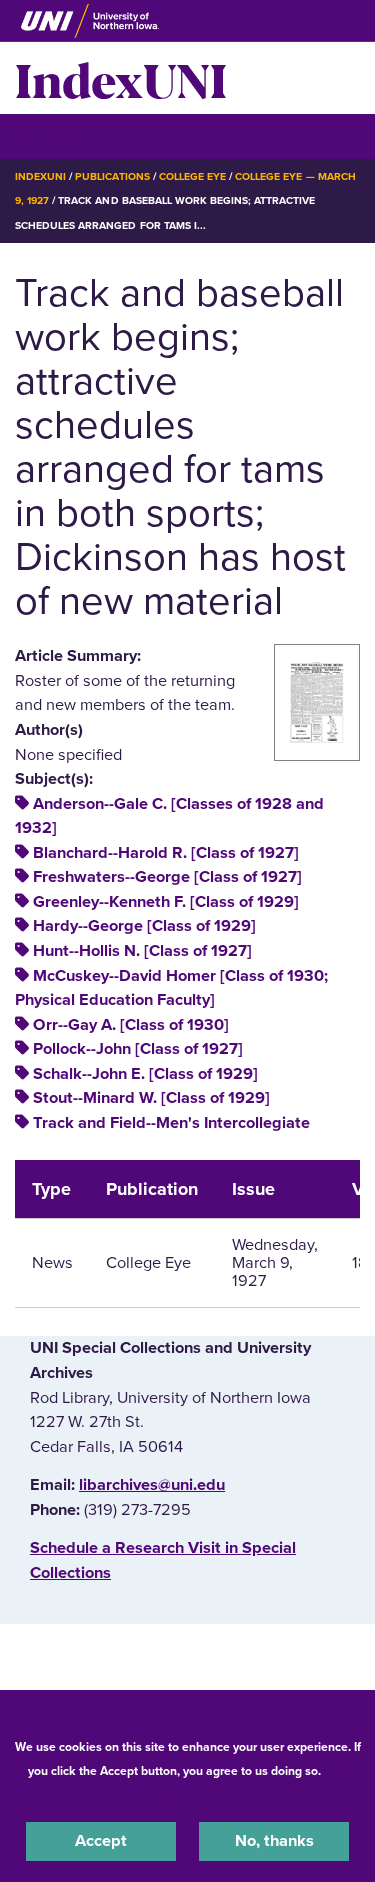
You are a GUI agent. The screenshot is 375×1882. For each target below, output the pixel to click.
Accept (101, 1841)
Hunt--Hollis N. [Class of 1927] (142, 951)
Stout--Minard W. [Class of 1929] (151, 1098)
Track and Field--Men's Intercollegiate (171, 1123)
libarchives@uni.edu (152, 1485)
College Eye (192, 176)
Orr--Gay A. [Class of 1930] (131, 1025)
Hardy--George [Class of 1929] (144, 926)
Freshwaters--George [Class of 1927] (167, 877)
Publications (112, 176)
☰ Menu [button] (50, 135)
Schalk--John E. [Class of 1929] (145, 1074)
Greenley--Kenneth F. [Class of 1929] (166, 902)
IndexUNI (121, 78)
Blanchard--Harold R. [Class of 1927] (166, 853)
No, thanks (274, 1841)
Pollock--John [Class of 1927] (138, 1049)
